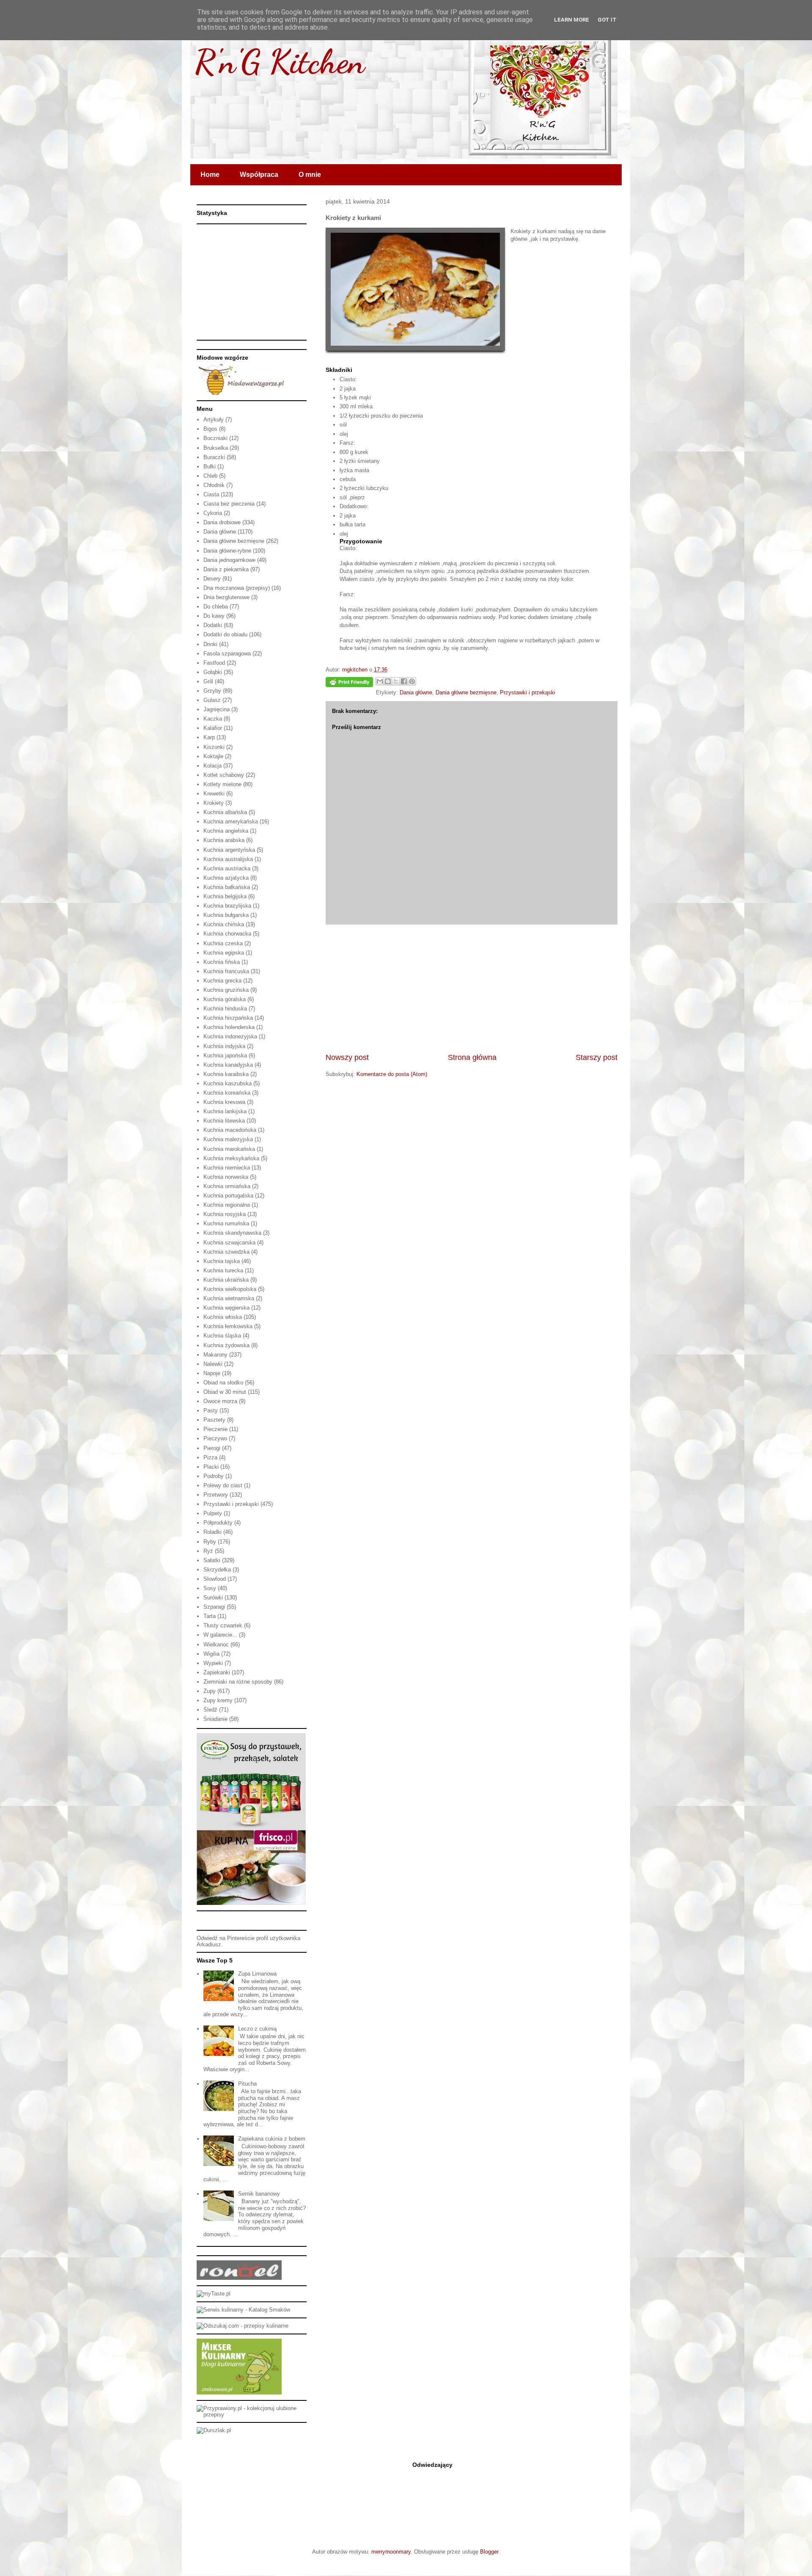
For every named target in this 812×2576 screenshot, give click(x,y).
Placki (211, 1467)
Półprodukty (218, 1523)
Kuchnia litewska (224, 1121)
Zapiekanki (217, 1672)
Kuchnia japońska (225, 1055)
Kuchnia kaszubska (228, 1083)
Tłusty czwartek (223, 1625)
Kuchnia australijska (228, 859)
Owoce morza (220, 1401)
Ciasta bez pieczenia (229, 504)
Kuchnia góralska (225, 999)
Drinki (210, 644)
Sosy (210, 1588)
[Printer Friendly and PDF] (349, 684)
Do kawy (214, 616)
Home (210, 175)
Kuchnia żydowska (226, 1345)
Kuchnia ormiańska (227, 1186)
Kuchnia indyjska (224, 1046)
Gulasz (212, 700)
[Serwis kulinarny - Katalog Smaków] (243, 2310)
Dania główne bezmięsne (466, 692)
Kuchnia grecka (222, 981)
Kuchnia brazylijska (227, 906)
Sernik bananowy (259, 2194)
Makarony (215, 1355)
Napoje (212, 1373)
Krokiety (214, 803)
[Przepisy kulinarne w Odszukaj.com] (243, 2326)
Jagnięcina (217, 709)
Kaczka (213, 719)
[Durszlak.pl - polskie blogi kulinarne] (214, 2430)
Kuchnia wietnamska (229, 1298)
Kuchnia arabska (224, 840)
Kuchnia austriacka (227, 868)
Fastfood (214, 663)
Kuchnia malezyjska (228, 1139)
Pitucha (247, 2084)
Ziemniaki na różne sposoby (238, 1682)
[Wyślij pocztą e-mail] (380, 681)
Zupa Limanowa (257, 1974)
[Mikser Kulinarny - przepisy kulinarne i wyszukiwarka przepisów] (239, 2393)
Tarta (210, 1616)
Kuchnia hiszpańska (228, 1018)
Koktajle (213, 756)
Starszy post (597, 1057)
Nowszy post (347, 1057)
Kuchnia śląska (222, 1336)
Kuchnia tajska (222, 1261)
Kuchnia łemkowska (228, 1326)
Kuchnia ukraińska (226, 1280)
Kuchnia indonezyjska (230, 1036)
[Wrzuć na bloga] (388, 681)
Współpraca (259, 175)
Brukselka (216, 448)
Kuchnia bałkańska (227, 887)
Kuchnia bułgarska (226, 915)
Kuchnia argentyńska (229, 850)
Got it (607, 20)
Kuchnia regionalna (227, 1205)
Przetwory (216, 1495)
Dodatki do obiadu (225, 634)
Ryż (208, 1551)
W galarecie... (220, 1635)
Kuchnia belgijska (225, 896)
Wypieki (213, 1663)
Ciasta (211, 494)
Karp (209, 737)
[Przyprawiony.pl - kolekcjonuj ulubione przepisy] (252, 2415)
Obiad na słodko (223, 1383)
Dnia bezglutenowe (226, 597)
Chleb (210, 476)
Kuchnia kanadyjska (228, 1065)
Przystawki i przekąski (528, 692)
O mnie (310, 175)
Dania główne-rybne (227, 551)
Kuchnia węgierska (226, 1308)
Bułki (210, 466)
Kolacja (213, 766)
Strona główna (472, 1057)
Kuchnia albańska (225, 812)
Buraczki (214, 457)
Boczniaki (215, 438)
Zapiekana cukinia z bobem (272, 2139)
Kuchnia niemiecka (227, 1168)
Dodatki (213, 625)
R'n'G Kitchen (280, 61)
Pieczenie (215, 1429)
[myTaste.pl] (214, 2294)
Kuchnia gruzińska (226, 990)
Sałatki (212, 1560)
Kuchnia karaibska (226, 1074)
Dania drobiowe (222, 522)
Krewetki (214, 794)
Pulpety (213, 1513)
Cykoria (213, 513)
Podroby (214, 1476)
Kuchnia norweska (226, 1177)
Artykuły (214, 420)
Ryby (210, 1542)
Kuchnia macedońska (230, 1130)
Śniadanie (215, 1719)
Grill (208, 681)
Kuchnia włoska (223, 1317)
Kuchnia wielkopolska (230, 1289)
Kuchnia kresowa (224, 1102)
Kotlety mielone (222, 784)
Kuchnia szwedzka (226, 1252)
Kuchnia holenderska (229, 1027)
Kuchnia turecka (223, 1270)
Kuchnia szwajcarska (229, 1243)
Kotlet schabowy (224, 775)
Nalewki (213, 1364)
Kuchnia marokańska (229, 1149)
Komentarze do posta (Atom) (392, 1074)
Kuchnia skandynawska (232, 1233)
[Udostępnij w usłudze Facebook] (404, 681)
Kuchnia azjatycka (226, 878)
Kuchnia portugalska (228, 1196)
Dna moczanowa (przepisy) (237, 588)
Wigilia (211, 1654)
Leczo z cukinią (257, 2029)
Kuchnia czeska (223, 943)
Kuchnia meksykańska (231, 1158)
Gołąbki (213, 672)
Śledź (210, 1710)
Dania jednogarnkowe (229, 560)
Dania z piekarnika (226, 569)
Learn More (572, 20)
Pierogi (212, 1448)
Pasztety (214, 1420)
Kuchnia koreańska (227, 1093)
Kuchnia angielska (226, 831)
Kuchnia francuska (226, 971)
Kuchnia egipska (224, 953)
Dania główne (416, 692)
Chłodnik (214, 485)
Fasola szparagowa (227, 654)
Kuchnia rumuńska (226, 1223)
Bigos (210, 429)
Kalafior (213, 728)
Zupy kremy (218, 1700)
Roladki (213, 1532)
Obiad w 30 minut (225, 1392)
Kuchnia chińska (224, 924)
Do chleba (216, 607)
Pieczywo (215, 1438)
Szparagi (214, 1607)
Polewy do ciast (223, 1485)
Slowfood (215, 1579)
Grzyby (212, 691)
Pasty (211, 1410)
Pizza (210, 1457)
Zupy (210, 1691)
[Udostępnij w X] (396, 681)
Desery (212, 579)
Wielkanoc (216, 1644)
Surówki (213, 1598)
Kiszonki (214, 747)
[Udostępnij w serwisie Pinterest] (412, 681)
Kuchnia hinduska (225, 1009)
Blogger (489, 2552)
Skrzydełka (217, 1570)
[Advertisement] (472, 988)
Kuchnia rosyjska (225, 1214)
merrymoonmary (391, 2552)
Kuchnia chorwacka (227, 934)
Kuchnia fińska (222, 962)
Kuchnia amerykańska (231, 822)
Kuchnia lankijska (225, 1111)
